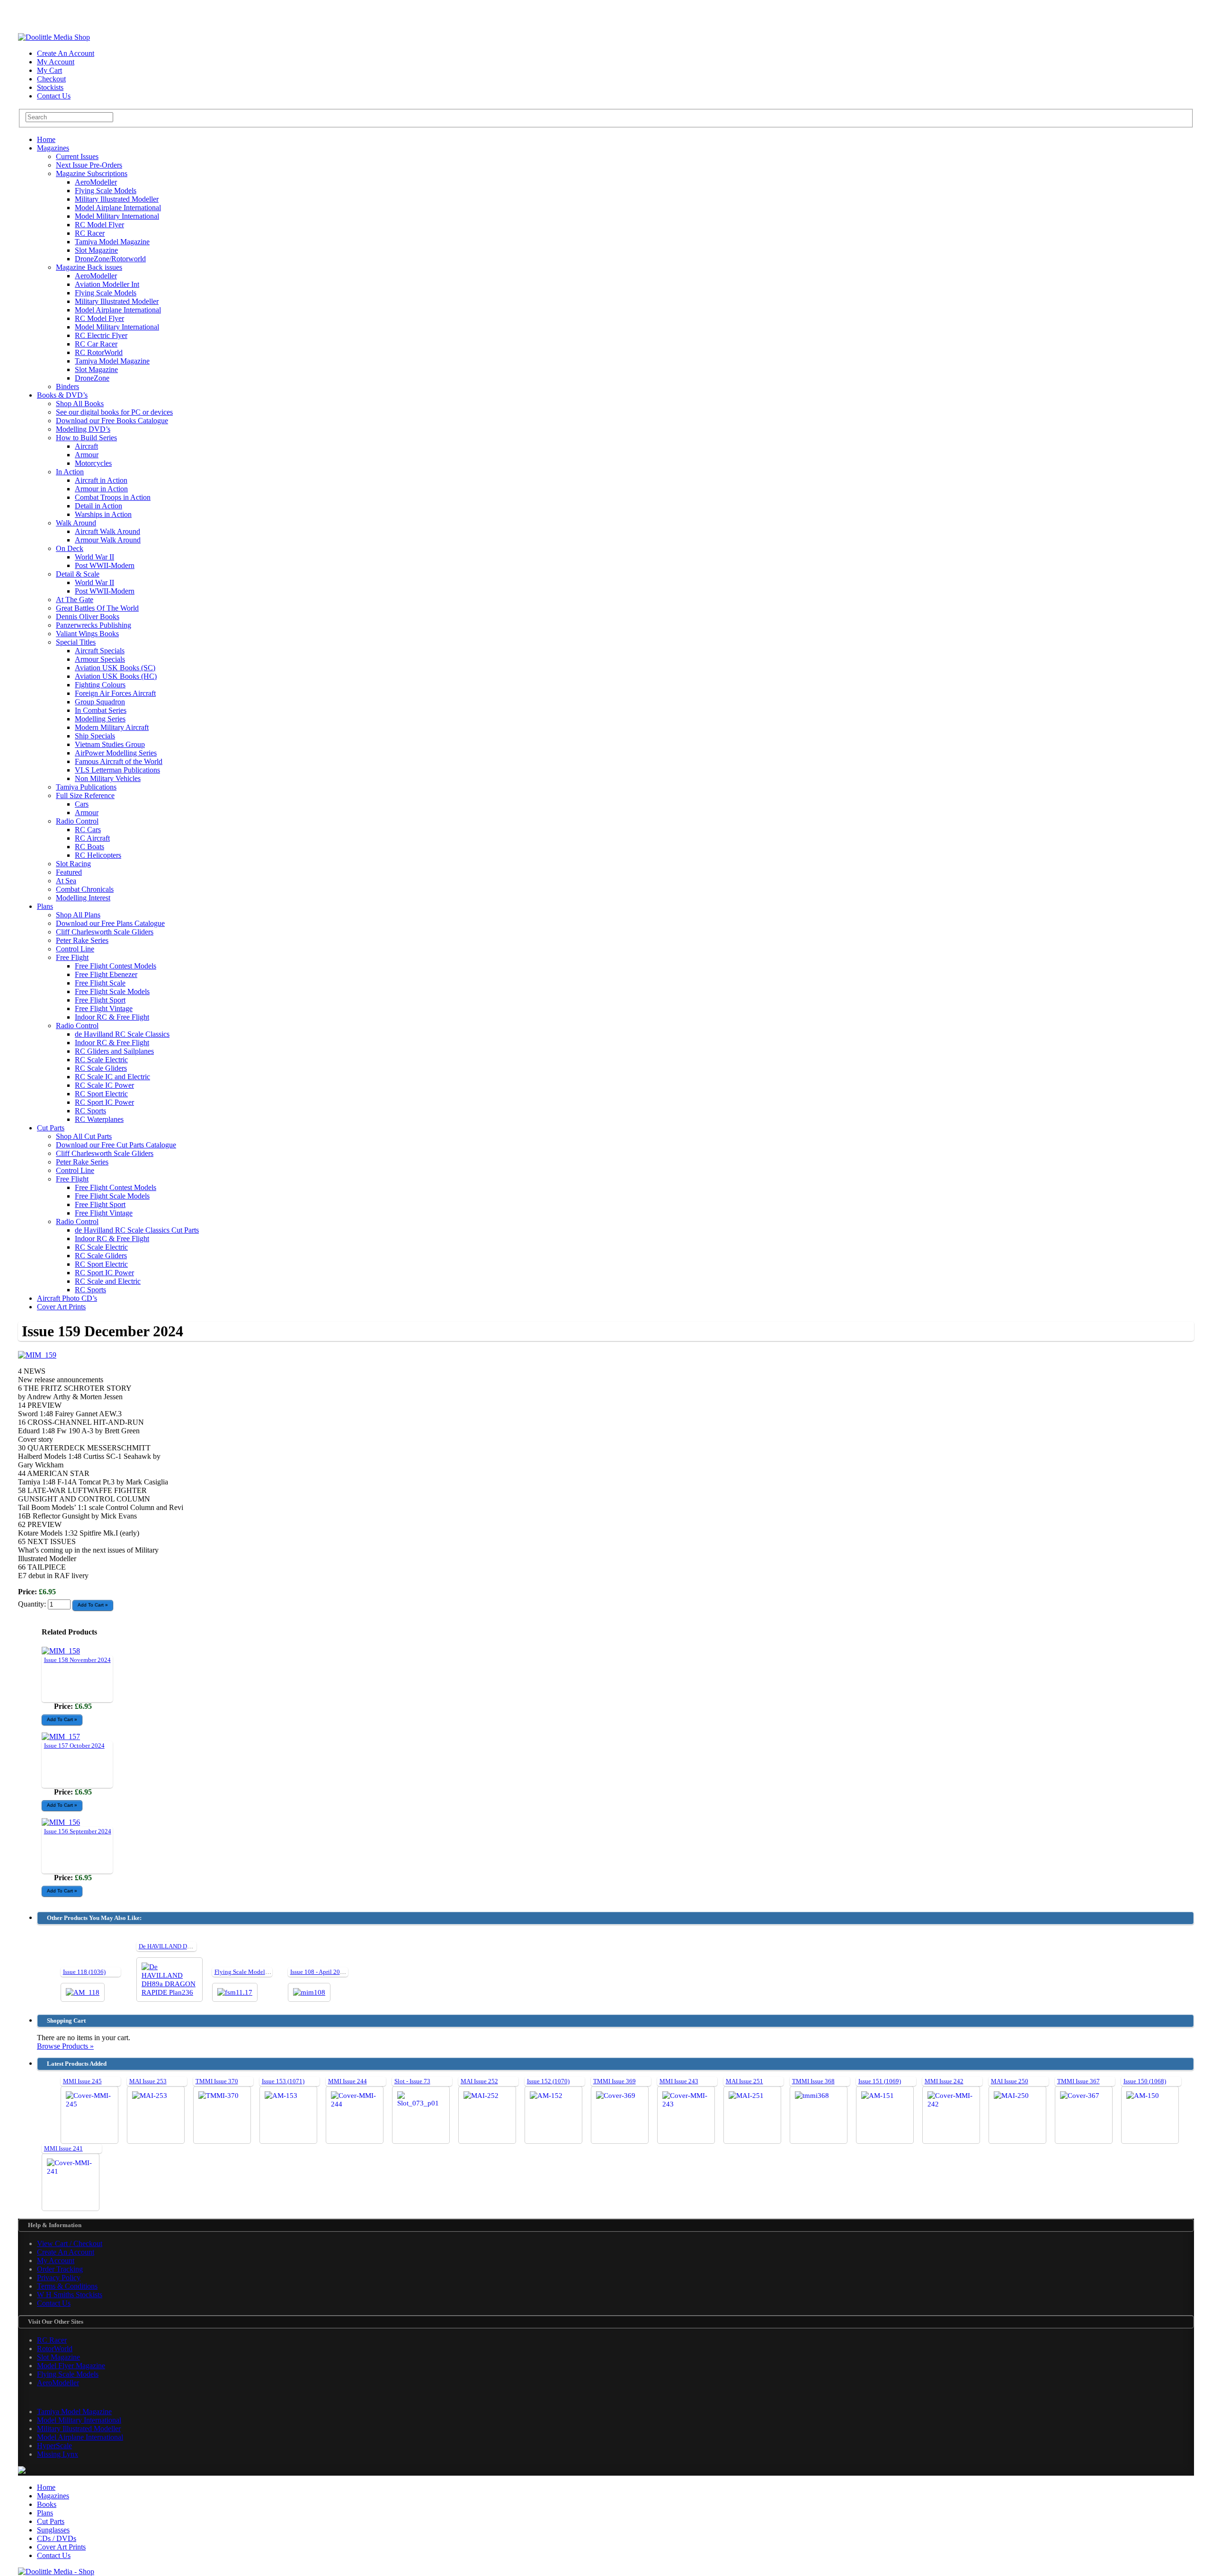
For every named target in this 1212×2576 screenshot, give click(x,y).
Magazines (53, 148)
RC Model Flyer (99, 225)
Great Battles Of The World (97, 608)
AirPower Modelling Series (116, 753)
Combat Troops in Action (113, 497)
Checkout (51, 79)
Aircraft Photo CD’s (67, 1298)
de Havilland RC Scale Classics (122, 1034)
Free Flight (72, 957)
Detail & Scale (78, 574)
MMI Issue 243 (679, 2081)
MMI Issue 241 (63, 2148)
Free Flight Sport (100, 1000)
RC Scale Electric (101, 1060)
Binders (67, 386)
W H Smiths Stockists (70, 2295)
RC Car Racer (96, 344)
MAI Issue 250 (1010, 2081)
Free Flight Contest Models (116, 966)
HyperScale (54, 2446)
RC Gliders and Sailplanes (114, 1051)
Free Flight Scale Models (112, 991)
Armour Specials (100, 659)
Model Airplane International (118, 208)
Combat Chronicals (85, 889)
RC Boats (89, 847)
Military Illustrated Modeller (117, 199)
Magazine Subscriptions (92, 173)
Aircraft (86, 446)
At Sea (66, 881)
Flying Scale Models (106, 191)
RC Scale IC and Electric (112, 1077)
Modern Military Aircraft (112, 727)
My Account (56, 62)
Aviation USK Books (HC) (116, 676)
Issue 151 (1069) (880, 2081)
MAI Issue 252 (479, 2081)
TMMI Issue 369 (615, 2081)
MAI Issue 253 (148, 2081)
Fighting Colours (100, 685)
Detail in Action (98, 506)
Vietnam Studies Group (110, 744)
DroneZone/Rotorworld (110, 259)
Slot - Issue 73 (412, 2081)
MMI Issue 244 (348, 2081)
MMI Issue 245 (82, 2081)
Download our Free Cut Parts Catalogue (116, 1145)
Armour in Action (101, 489)
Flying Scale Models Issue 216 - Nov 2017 (269, 1972)
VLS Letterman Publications (117, 770)
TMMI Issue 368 (813, 2081)
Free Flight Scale (100, 983)
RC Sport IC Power (104, 1102)
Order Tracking (60, 2269)
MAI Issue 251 (744, 2081)
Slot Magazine (96, 250)
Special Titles (76, 642)
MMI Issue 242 (944, 2081)
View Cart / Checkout (70, 2243)
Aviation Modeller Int (107, 284)
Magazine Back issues (89, 267)
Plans (45, 906)
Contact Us (54, 96)
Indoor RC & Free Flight (112, 1017)
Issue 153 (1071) (283, 2081)
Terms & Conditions (67, 2286)
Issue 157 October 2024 (74, 1745)
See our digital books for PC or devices (114, 412)
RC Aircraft (92, 838)
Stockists (50, 87)
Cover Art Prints (61, 1307)
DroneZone (92, 378)
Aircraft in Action (101, 480)
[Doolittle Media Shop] (54, 37)
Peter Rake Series (82, 940)
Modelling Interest (83, 898)
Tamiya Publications (86, 787)
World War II (94, 557)
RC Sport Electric (101, 1094)
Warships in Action (103, 514)
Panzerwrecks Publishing (94, 625)
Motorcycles (93, 463)
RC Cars (88, 830)
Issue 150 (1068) (1145, 2081)
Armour (87, 455)
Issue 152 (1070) (548, 2081)
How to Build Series (86, 438)
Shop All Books (80, 404)
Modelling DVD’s (83, 429)
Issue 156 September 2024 (78, 1831)
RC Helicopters (98, 855)
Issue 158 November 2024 (77, 1660)
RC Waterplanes (99, 1119)
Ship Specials (95, 736)
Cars (82, 804)
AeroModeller (96, 182)
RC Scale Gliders (101, 1068)
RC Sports (90, 1111)
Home (46, 139)
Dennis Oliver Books (88, 617)
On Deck (70, 548)
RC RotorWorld (99, 352)
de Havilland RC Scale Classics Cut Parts (137, 1230)
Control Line (75, 949)
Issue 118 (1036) (84, 1972)
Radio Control (77, 821)
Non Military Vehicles (108, 778)
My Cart (49, 70)
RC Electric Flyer (101, 335)
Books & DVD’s (62, 395)
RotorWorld (55, 2349)
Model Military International (117, 216)
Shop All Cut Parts (84, 1136)
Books (47, 2504)
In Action (70, 472)
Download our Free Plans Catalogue (110, 923)
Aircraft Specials (100, 651)
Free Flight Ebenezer (106, 974)
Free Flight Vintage (104, 1008)
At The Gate (75, 600)
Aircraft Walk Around (107, 531)
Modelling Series (100, 719)
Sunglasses (53, 2530)
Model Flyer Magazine (71, 2366)
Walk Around (76, 523)
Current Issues (77, 156)
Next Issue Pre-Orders (89, 165)
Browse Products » (65, 2046)
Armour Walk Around (108, 540)
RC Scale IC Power (104, 1085)
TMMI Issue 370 (217, 2081)
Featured (69, 872)
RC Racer (90, 233)
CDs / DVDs (57, 2538)
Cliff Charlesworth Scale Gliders (105, 932)
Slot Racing (73, 864)
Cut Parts (51, 1128)
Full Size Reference (85, 795)
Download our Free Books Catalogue (112, 421)
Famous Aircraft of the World (119, 761)
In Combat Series (101, 710)
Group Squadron (100, 702)
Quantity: (33, 1604)
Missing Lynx (58, 2454)
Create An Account (66, 53)
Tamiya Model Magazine (112, 242)
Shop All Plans (78, 915)
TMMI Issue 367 (1078, 2081)
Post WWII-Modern (105, 565)
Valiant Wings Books (87, 634)
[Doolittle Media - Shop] (56, 2572)
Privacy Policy (59, 2278)
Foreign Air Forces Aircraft (115, 693)
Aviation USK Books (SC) (115, 668)
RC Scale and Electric (108, 1281)
